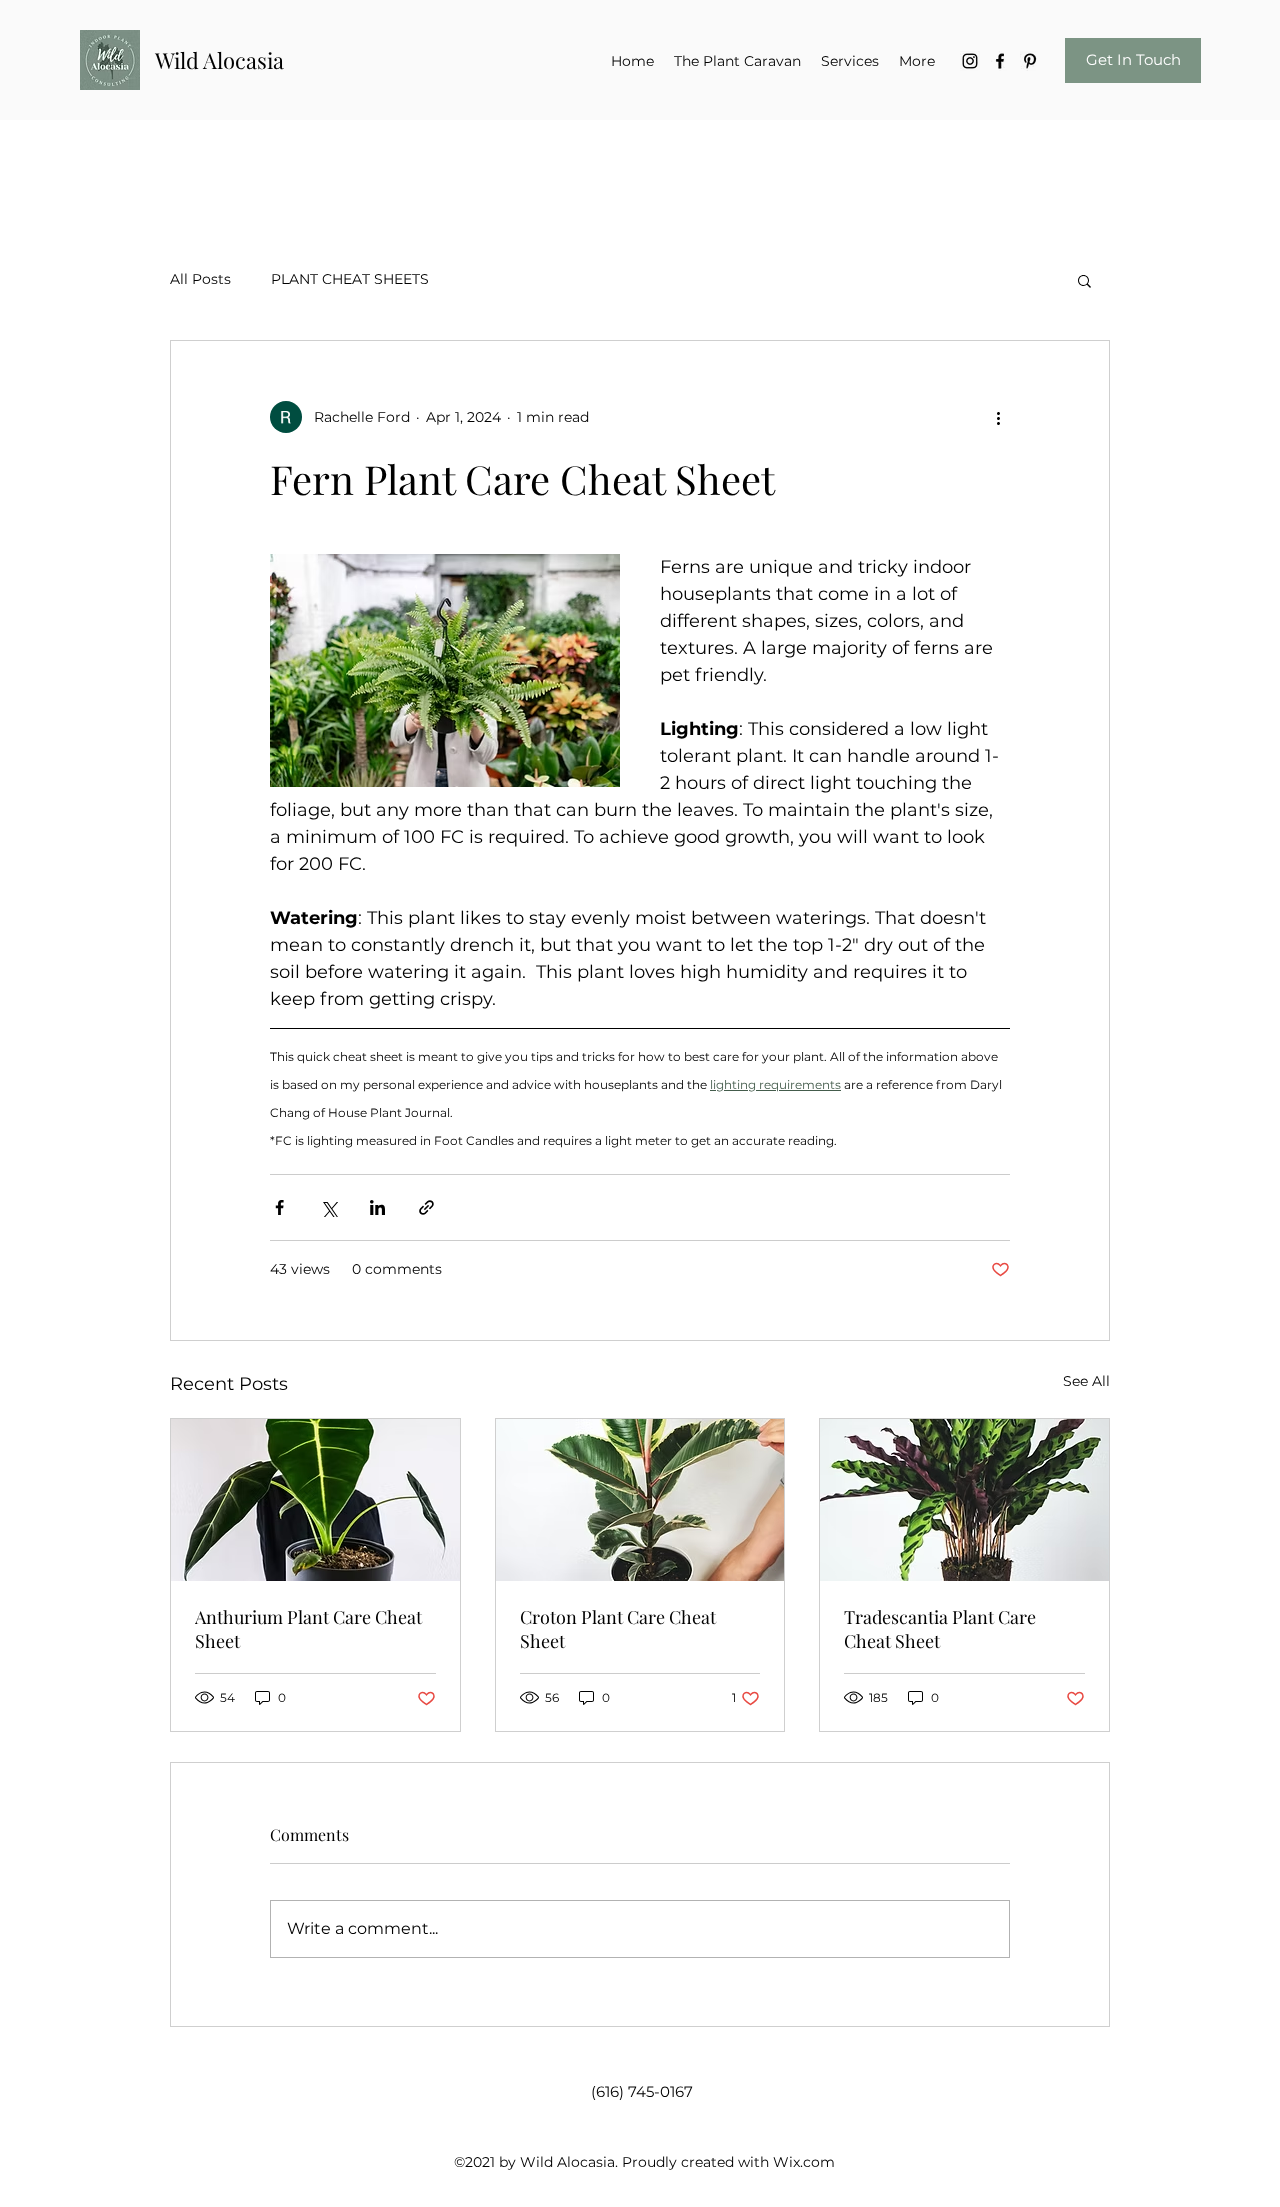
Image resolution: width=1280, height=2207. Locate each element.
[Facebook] (1000, 61)
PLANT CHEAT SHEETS (350, 279)
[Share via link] (426, 1207)
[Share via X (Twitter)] (328, 1207)
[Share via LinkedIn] (377, 1207)
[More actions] (998, 417)
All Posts (200, 279)
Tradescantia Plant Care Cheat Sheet (940, 1629)
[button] (1084, 280)
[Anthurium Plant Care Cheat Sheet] (315, 1500)
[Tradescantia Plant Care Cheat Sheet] (964, 1500)
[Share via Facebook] (279, 1207)
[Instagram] (970, 61)
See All (1086, 1381)
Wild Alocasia (219, 60)
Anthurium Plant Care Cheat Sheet (308, 1629)
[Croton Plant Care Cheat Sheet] (640, 1500)
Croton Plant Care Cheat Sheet (618, 1629)
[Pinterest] (1030, 61)
